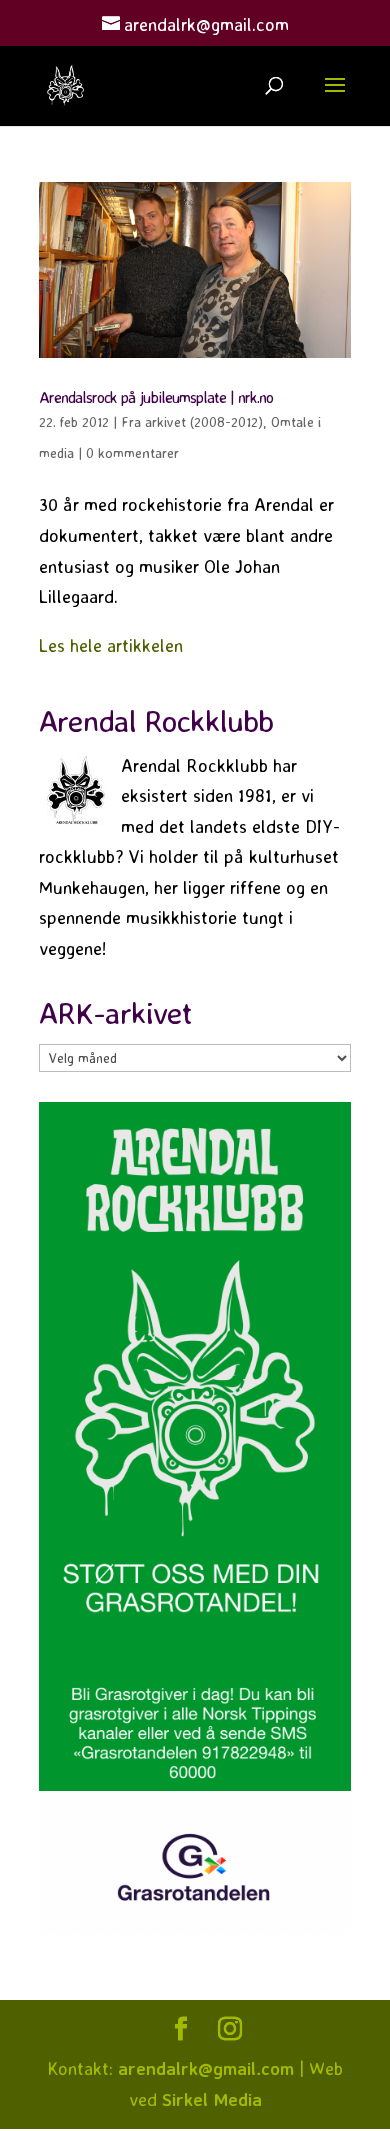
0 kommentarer (132, 452)
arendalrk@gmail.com (206, 2068)
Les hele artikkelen (111, 645)
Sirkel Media (212, 2099)
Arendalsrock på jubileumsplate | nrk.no (156, 397)
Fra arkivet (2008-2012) (192, 421)
